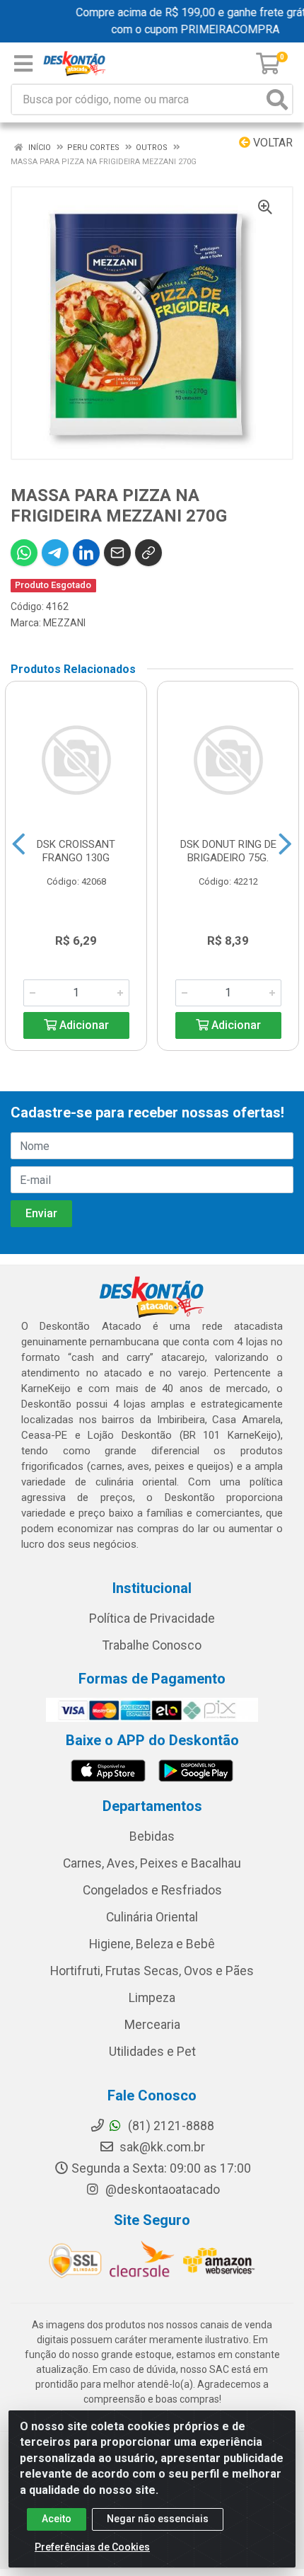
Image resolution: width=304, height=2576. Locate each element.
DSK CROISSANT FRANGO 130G (76, 851)
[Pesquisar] (277, 99)
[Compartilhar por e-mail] (117, 553)
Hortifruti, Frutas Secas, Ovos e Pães (152, 1971)
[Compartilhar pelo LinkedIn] (86, 553)
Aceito (57, 2519)
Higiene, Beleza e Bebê (152, 1944)
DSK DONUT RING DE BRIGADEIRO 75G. (228, 851)
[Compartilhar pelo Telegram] (55, 553)
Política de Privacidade (152, 1618)
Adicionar (83, 1025)
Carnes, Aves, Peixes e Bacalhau (152, 1863)
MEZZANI (64, 623)
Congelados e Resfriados (152, 1890)
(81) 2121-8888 (170, 2126)
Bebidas (152, 1836)
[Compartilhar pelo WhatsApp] (24, 553)
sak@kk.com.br (161, 2147)
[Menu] (23, 64)
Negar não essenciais (158, 2519)
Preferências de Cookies (92, 2547)
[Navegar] (19, 844)
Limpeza (152, 1998)
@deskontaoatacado (161, 2190)
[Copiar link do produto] (148, 553)
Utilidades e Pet (152, 2052)
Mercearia (152, 2025)
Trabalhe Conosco (152, 1645)
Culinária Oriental (152, 1917)
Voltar (271, 143)
